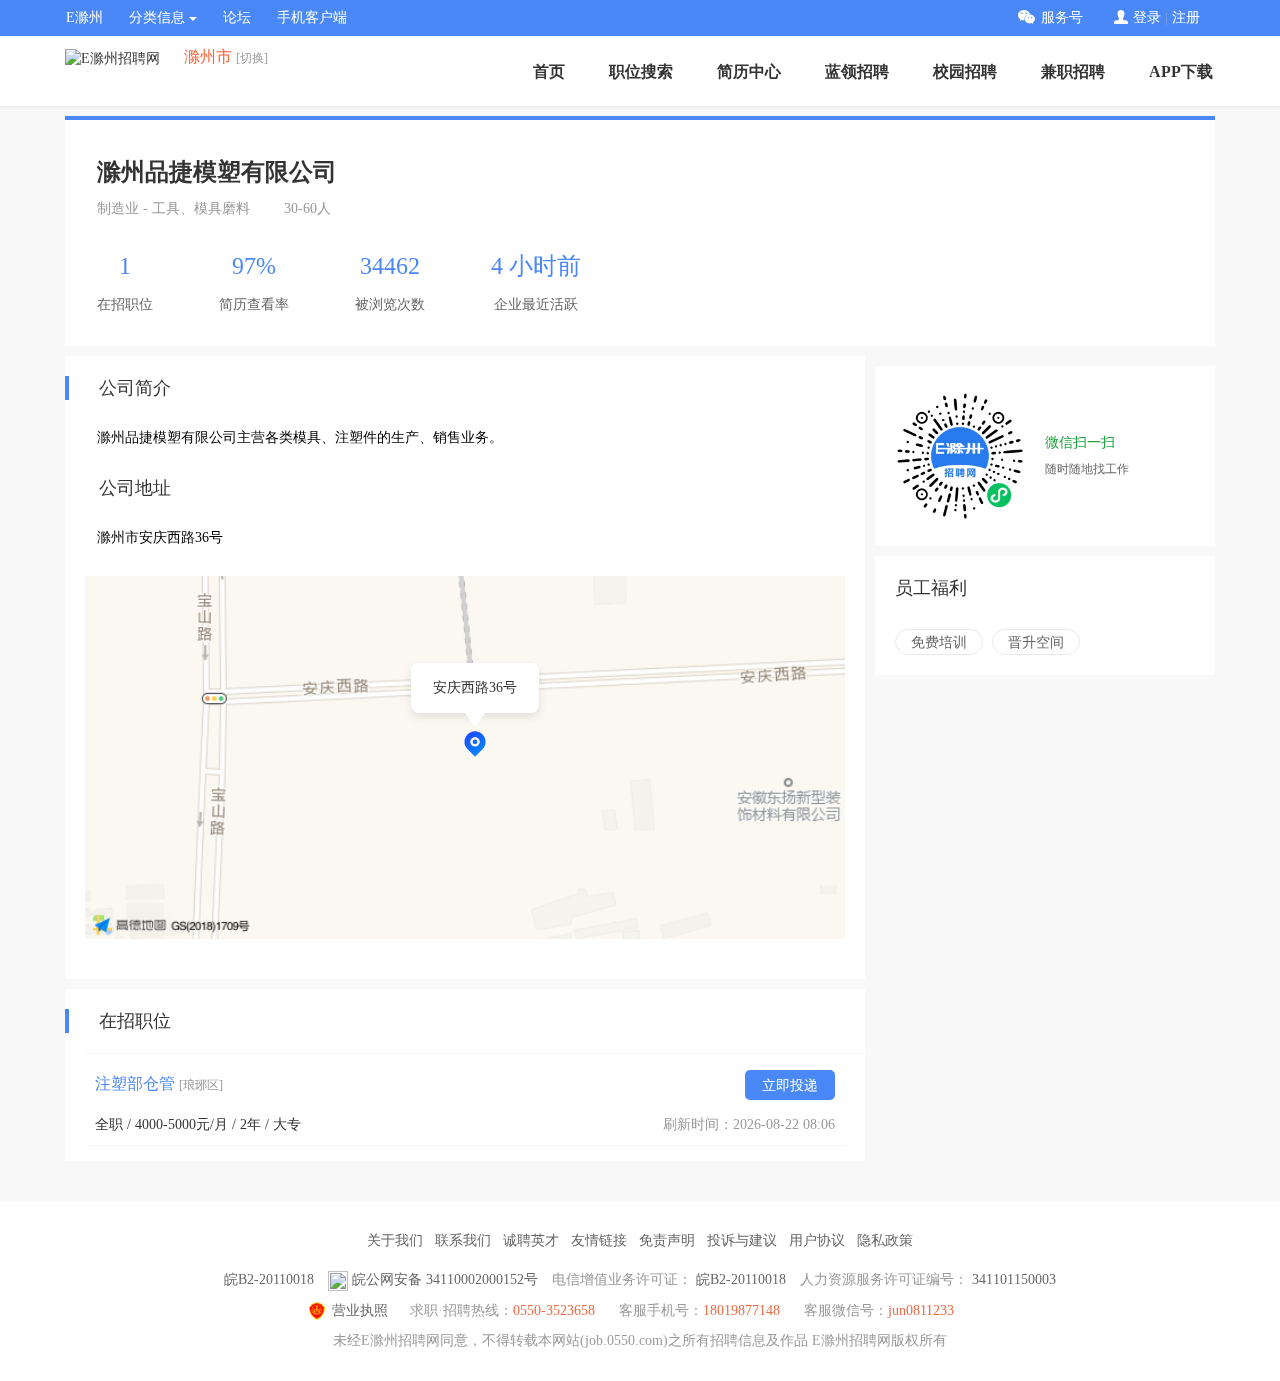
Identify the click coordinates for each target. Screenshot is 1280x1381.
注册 (1186, 17)
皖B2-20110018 (269, 1279)
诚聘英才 (531, 1240)
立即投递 (790, 1085)
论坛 (237, 17)
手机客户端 (312, 17)
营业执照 (360, 1310)
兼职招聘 (1073, 71)
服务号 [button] (1062, 17)
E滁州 (84, 17)
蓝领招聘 (857, 71)
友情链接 (599, 1240)
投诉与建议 (742, 1240)
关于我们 (395, 1240)
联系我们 (463, 1240)
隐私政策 (885, 1240)
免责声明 (667, 1240)
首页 (549, 71)
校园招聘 (965, 71)
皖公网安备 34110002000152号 (445, 1279)
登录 (1147, 17)
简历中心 (749, 71)
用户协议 (817, 1240)
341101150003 (1014, 1279)
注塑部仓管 (159, 1083)
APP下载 (1181, 71)
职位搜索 (641, 71)
